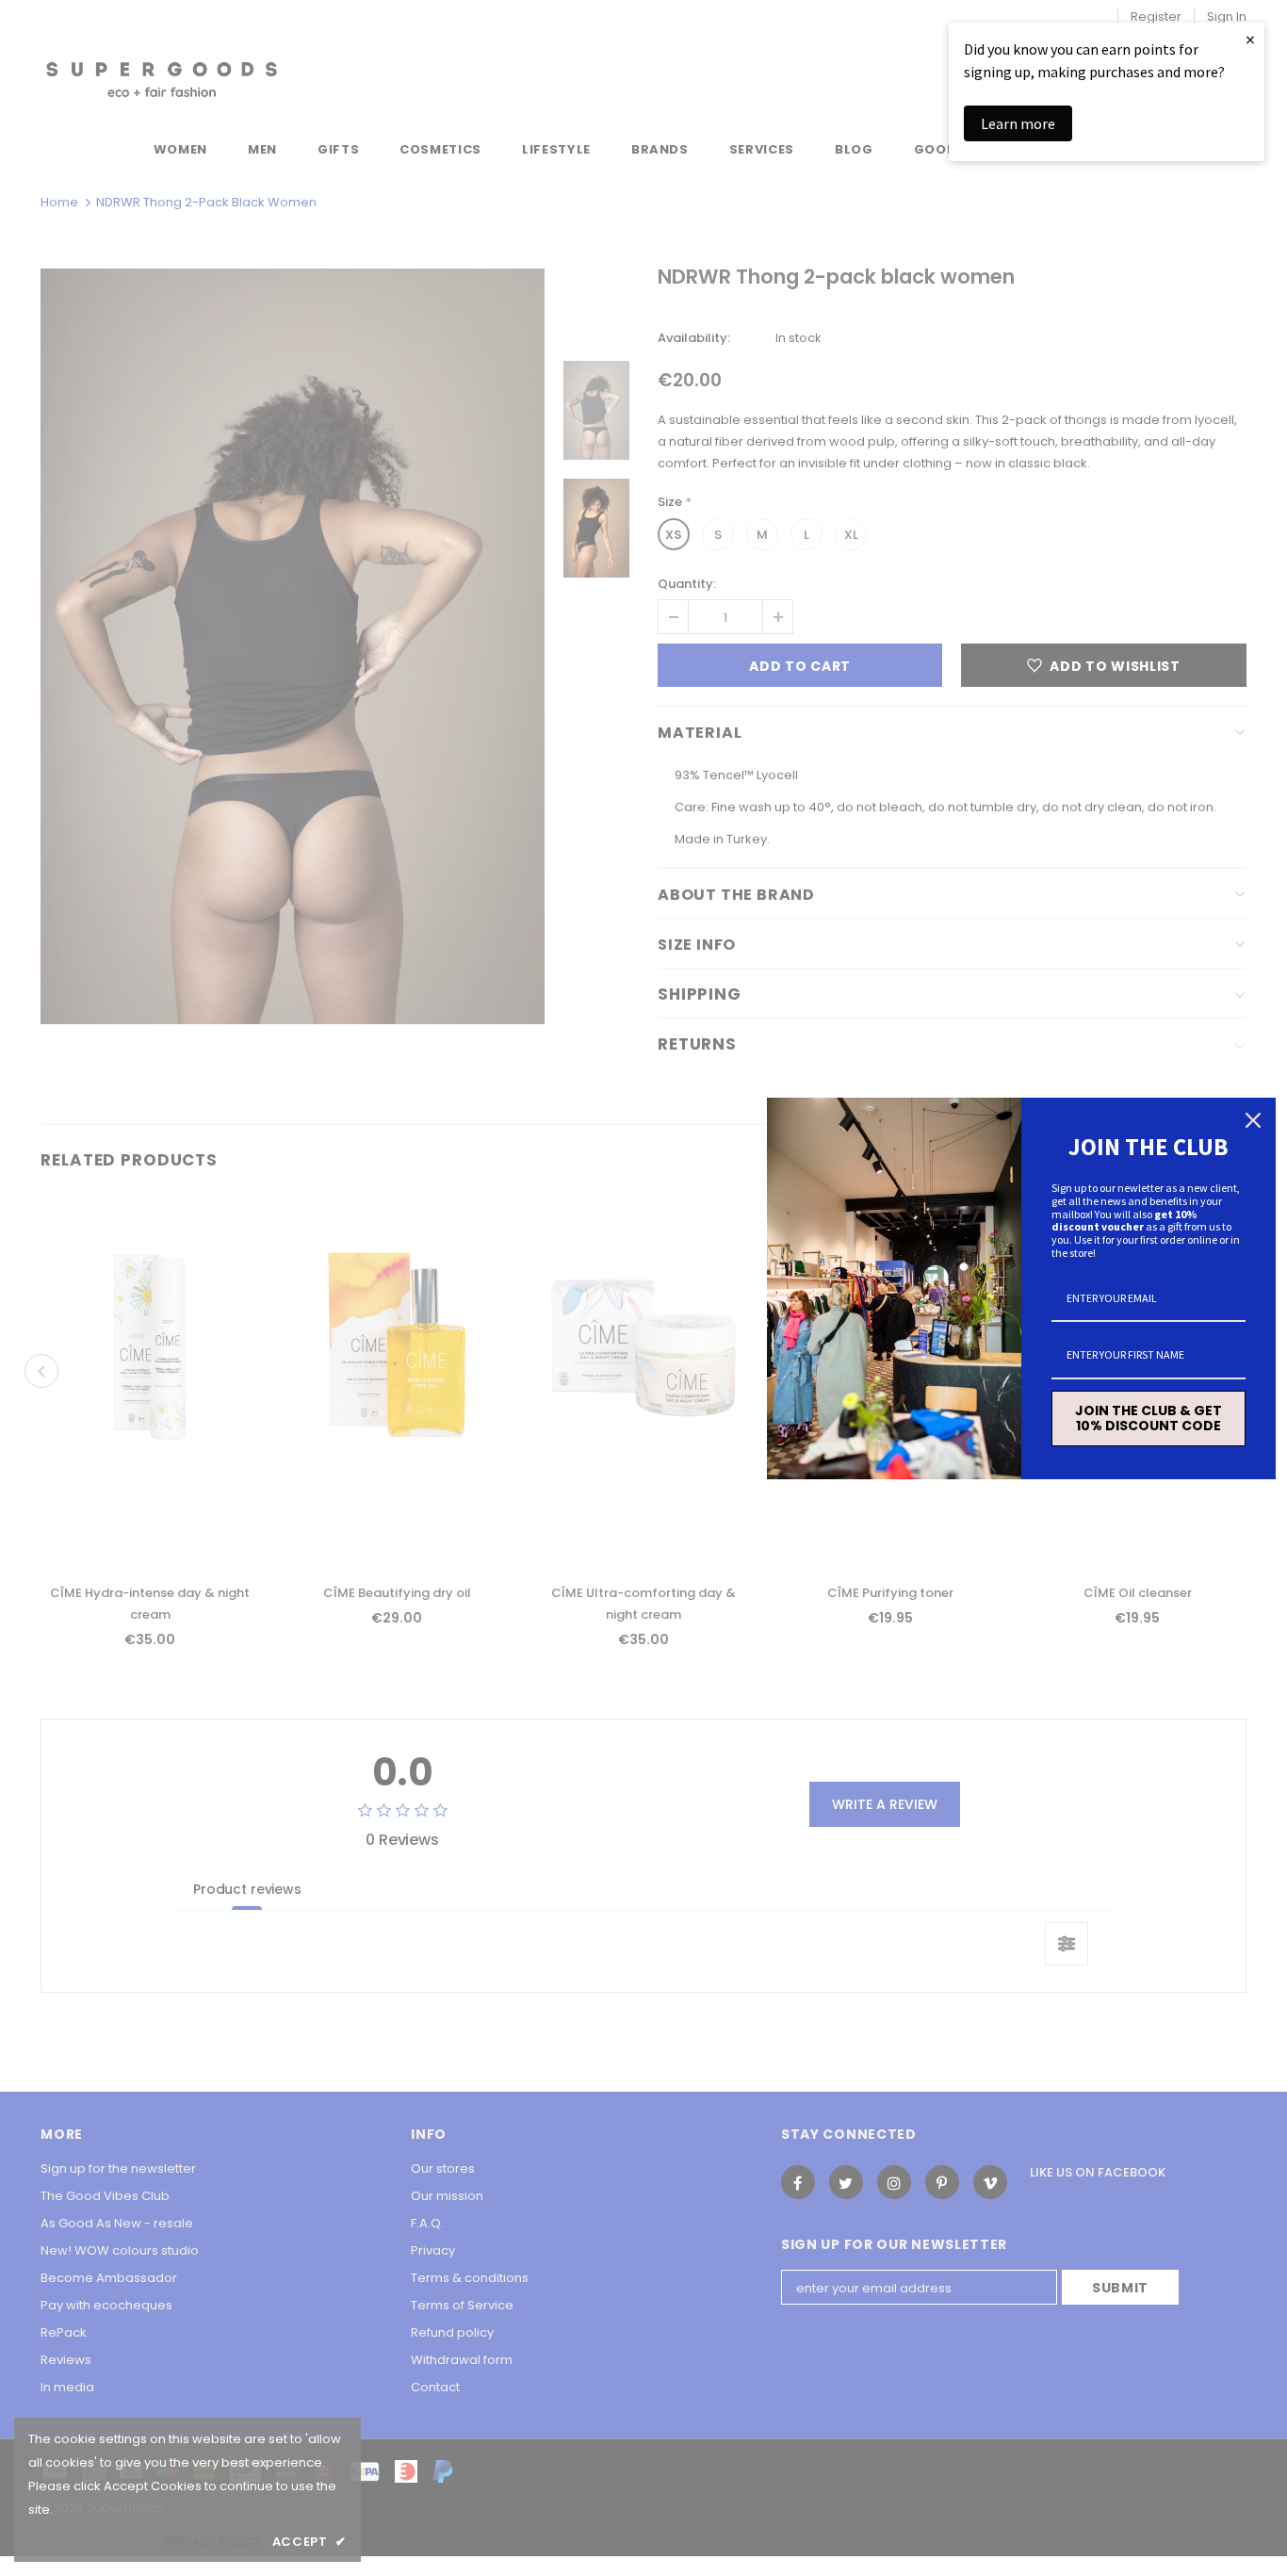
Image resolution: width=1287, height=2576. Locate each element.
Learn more (1018, 123)
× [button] (1250, 39)
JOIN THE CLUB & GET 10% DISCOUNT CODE (1149, 1418)
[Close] (1253, 1120)
